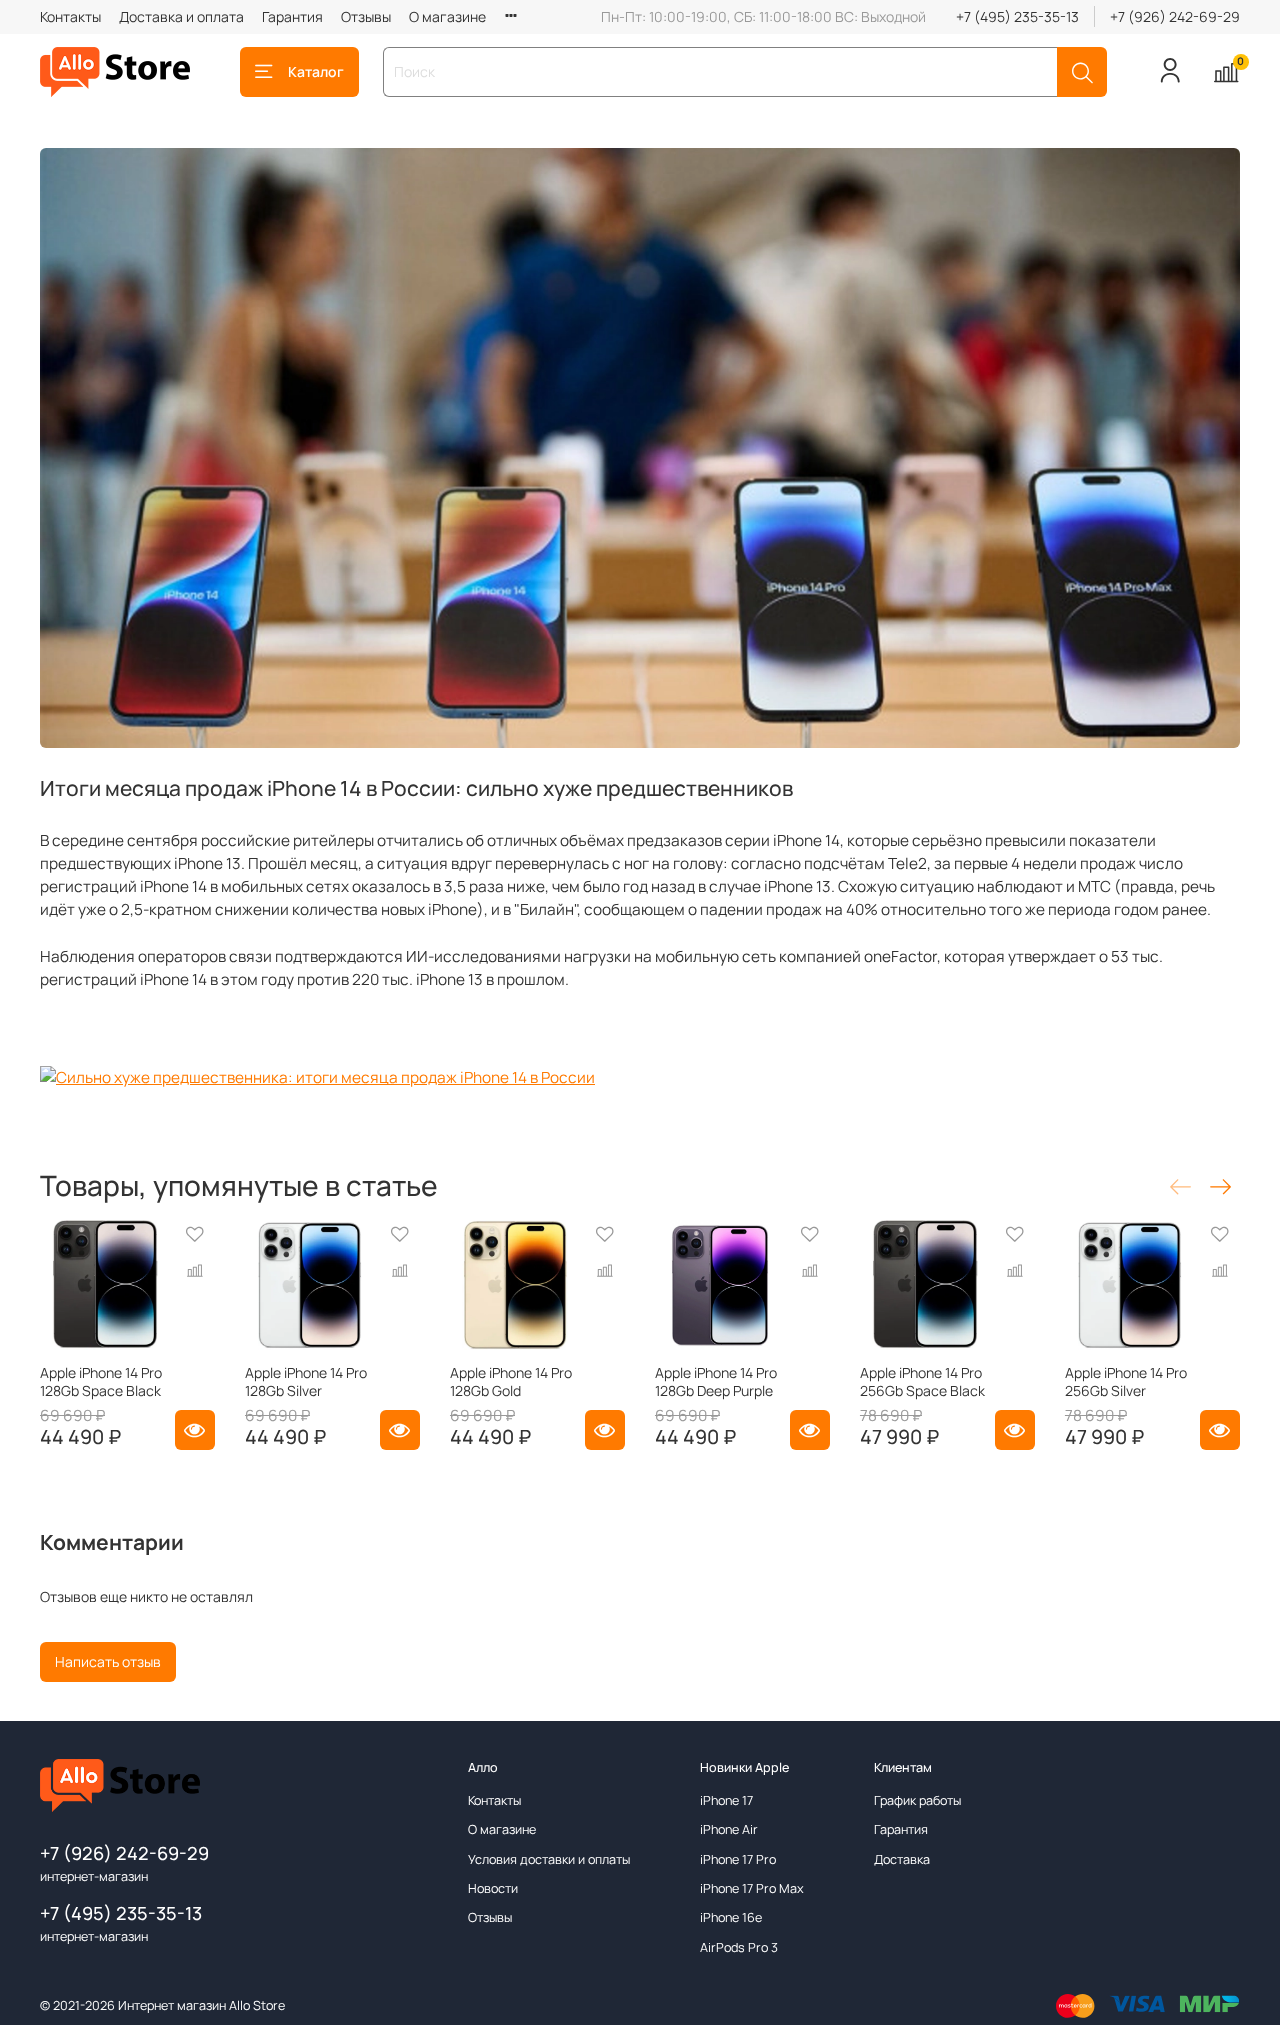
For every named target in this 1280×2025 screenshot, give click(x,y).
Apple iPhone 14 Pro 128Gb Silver (306, 1381)
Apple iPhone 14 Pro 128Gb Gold (511, 1381)
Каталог (316, 71)
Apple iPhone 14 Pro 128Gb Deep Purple (716, 1381)
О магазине (447, 16)
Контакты (70, 16)
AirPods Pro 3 (739, 1947)
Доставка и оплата (181, 16)
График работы (917, 1800)
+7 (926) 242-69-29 (1175, 16)
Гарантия (292, 16)
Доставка (902, 1859)
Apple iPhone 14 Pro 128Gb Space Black (101, 1381)
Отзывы (366, 16)
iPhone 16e (731, 1917)
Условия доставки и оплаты (549, 1859)
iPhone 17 (726, 1800)
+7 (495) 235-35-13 (1017, 16)
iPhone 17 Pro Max (752, 1888)
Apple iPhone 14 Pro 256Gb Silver (1126, 1381)
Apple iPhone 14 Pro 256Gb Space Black (922, 1381)
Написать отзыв (108, 1661)
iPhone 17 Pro (738, 1859)
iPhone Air (729, 1829)
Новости (493, 1888)
